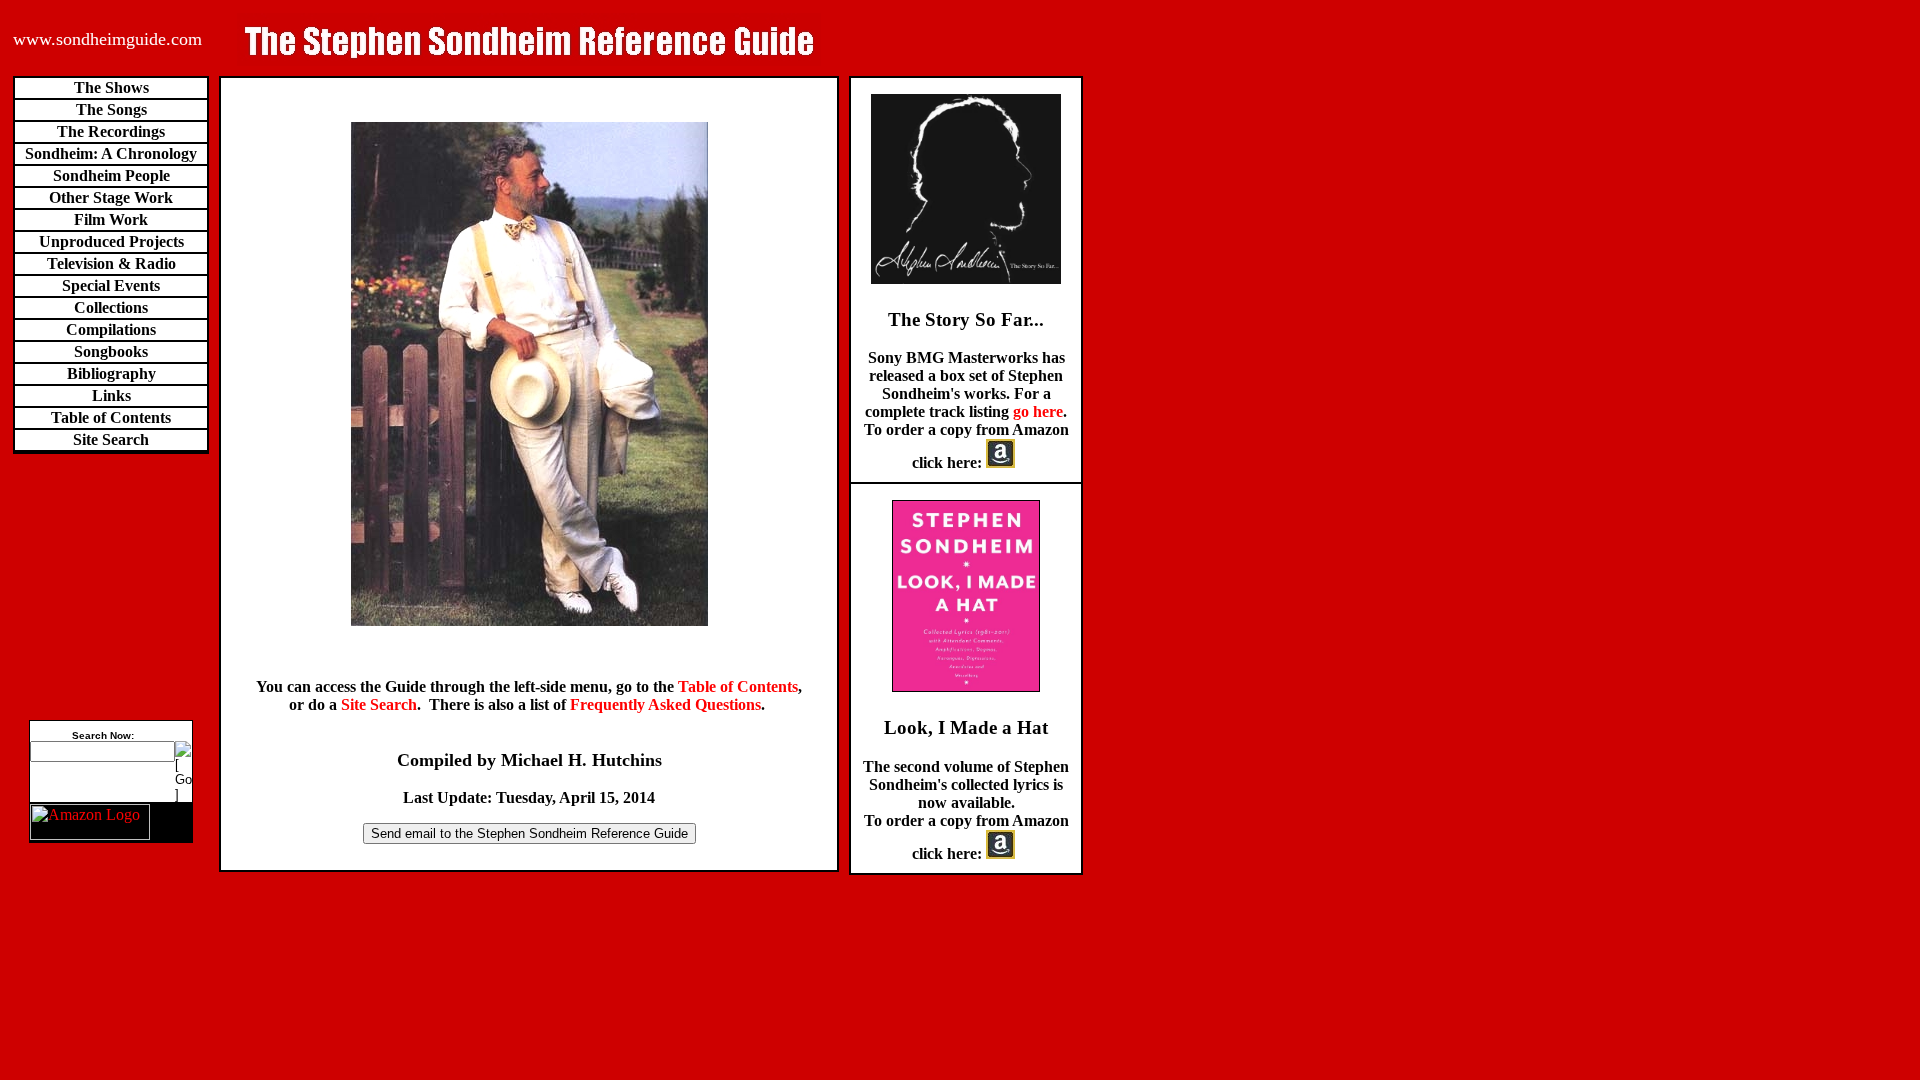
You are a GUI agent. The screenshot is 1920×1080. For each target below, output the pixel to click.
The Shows (111, 87)
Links (111, 395)
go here (1038, 411)
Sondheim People (111, 175)
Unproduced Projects (111, 241)
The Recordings (111, 131)
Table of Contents (111, 417)
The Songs (111, 109)
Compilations (111, 329)
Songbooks (111, 351)
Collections (111, 307)
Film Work (111, 219)
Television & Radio (111, 263)
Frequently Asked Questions (665, 704)
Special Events (111, 285)
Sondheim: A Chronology (111, 153)
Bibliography (111, 373)
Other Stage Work (111, 197)
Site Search (111, 439)
